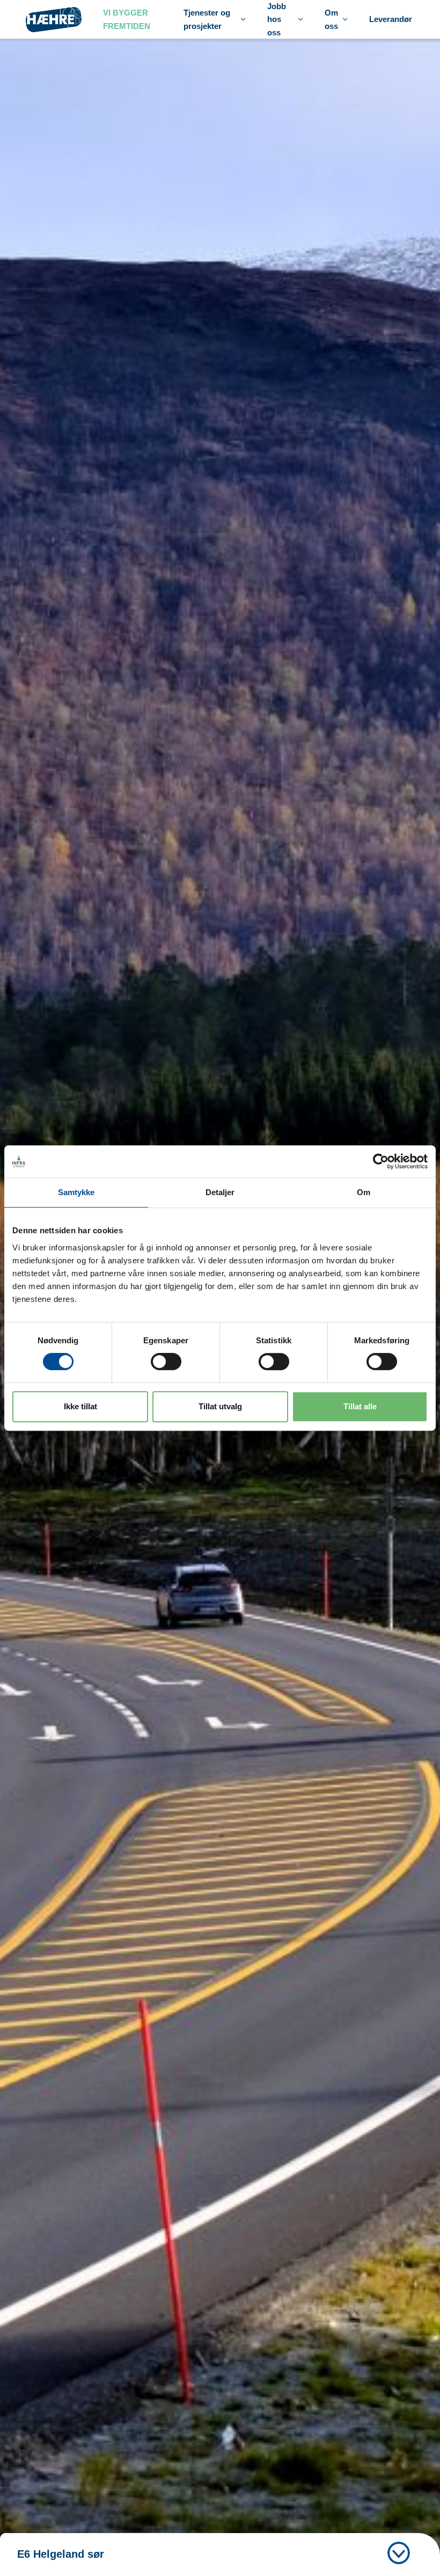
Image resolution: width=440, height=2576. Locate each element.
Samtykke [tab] (76, 1192)
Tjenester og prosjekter (207, 19)
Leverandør (391, 19)
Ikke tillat (80, 1406)
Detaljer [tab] (220, 1192)
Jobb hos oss (277, 19)
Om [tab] (364, 1192)
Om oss (331, 19)
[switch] (166, 1362)
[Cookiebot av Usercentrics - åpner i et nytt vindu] (381, 1161)
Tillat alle (360, 1406)
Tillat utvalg (220, 1406)
